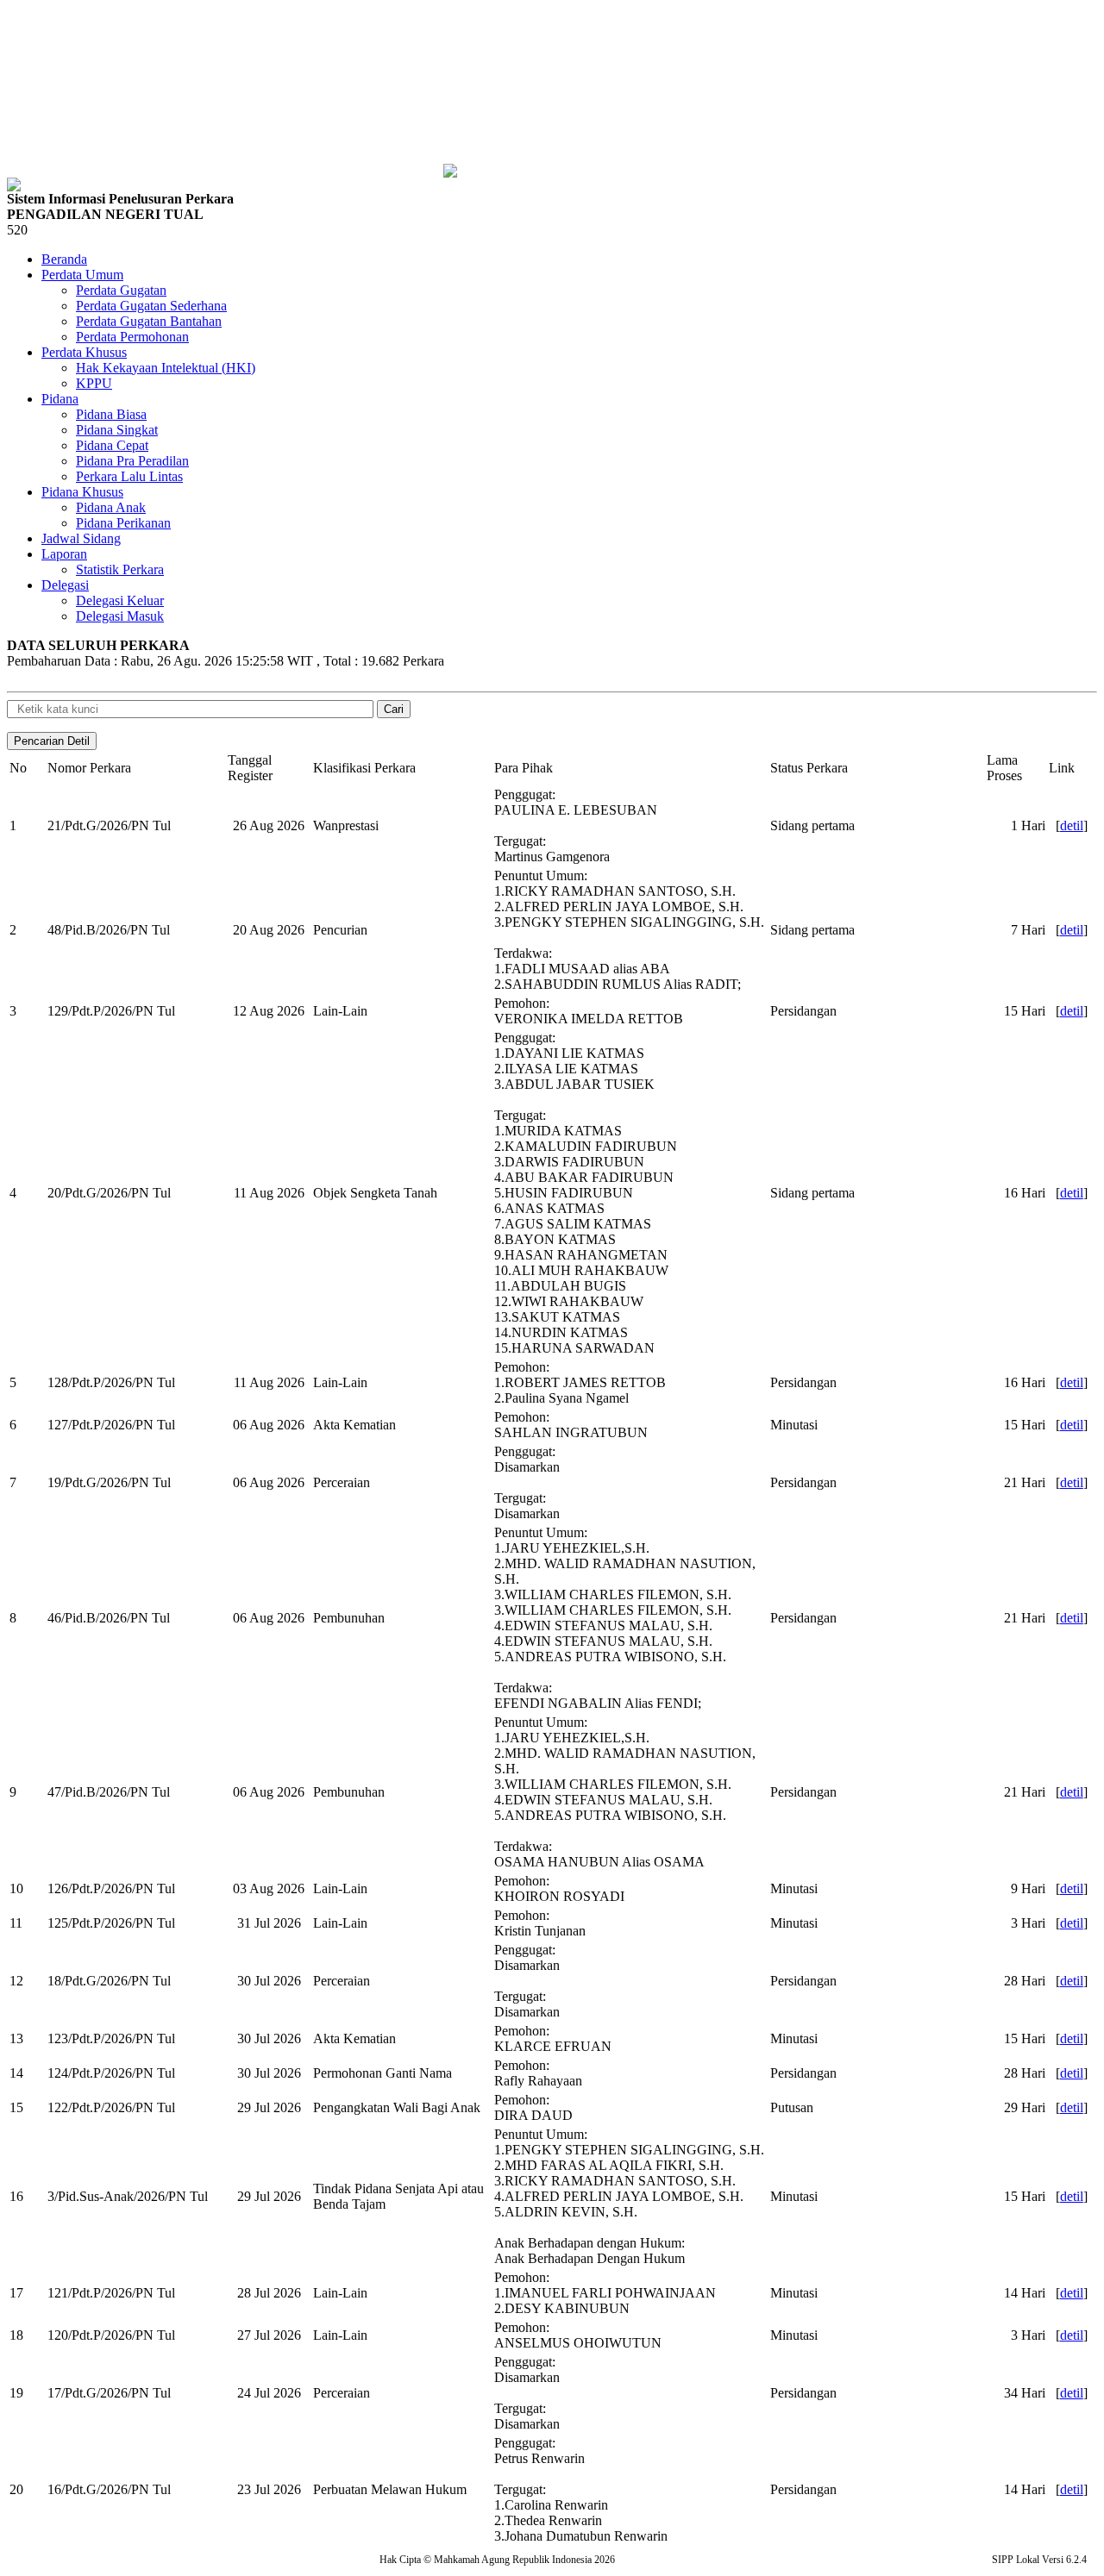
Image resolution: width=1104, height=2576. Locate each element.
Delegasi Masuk (120, 616)
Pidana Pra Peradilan (132, 461)
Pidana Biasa (111, 414)
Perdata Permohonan (132, 337)
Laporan (64, 554)
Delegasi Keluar (120, 600)
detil (1072, 825)
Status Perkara (809, 768)
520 (17, 230)
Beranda (64, 259)
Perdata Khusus (84, 352)
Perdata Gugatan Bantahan (149, 321)
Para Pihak (524, 768)
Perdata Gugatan (121, 290)
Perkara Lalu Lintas (129, 476)
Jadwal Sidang (81, 538)
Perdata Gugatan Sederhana (151, 306)
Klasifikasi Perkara (364, 768)
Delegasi (65, 585)
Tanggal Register (250, 768)
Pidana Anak (111, 507)
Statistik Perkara (120, 569)
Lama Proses (1004, 768)
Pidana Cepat (112, 445)
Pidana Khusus (82, 492)
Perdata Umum (82, 275)
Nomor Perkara (89, 768)
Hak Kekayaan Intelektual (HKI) (166, 368)
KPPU (94, 383)
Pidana (60, 399)
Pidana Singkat (117, 430)
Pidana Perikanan (123, 523)
